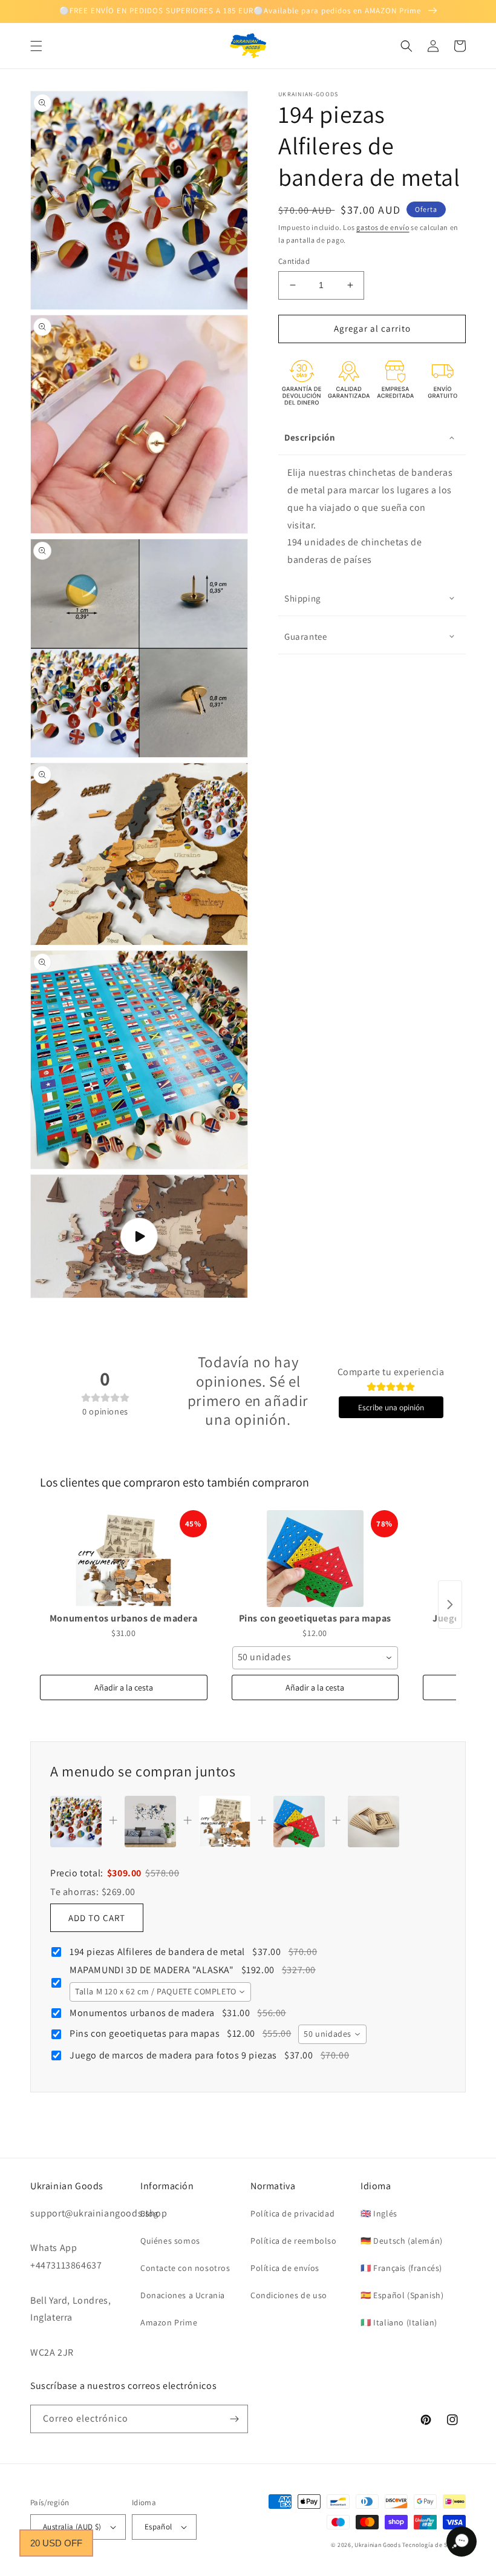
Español (158, 2527)
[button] (36, 46)
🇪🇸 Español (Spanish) (402, 2295)
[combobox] (315, 1658)
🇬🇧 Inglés (379, 2213)
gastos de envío (383, 227)
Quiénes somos (170, 2241)
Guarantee (305, 636)
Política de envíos (285, 2268)
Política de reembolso (294, 2241)
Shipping (303, 598)
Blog (149, 2213)
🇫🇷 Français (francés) (401, 2268)
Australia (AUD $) (72, 2527)
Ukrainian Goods (378, 2545)
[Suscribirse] (234, 2419)
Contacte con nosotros (185, 2268)
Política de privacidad (292, 2213)
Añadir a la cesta (124, 1687)
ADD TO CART (97, 1918)
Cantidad (294, 261)
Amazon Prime (169, 2322)
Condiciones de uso (289, 2295)
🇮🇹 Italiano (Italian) (399, 2322)
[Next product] (450, 1605)
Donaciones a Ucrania (183, 2295)
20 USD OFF (56, 2543)
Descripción (310, 437)
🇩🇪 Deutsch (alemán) (402, 2241)
